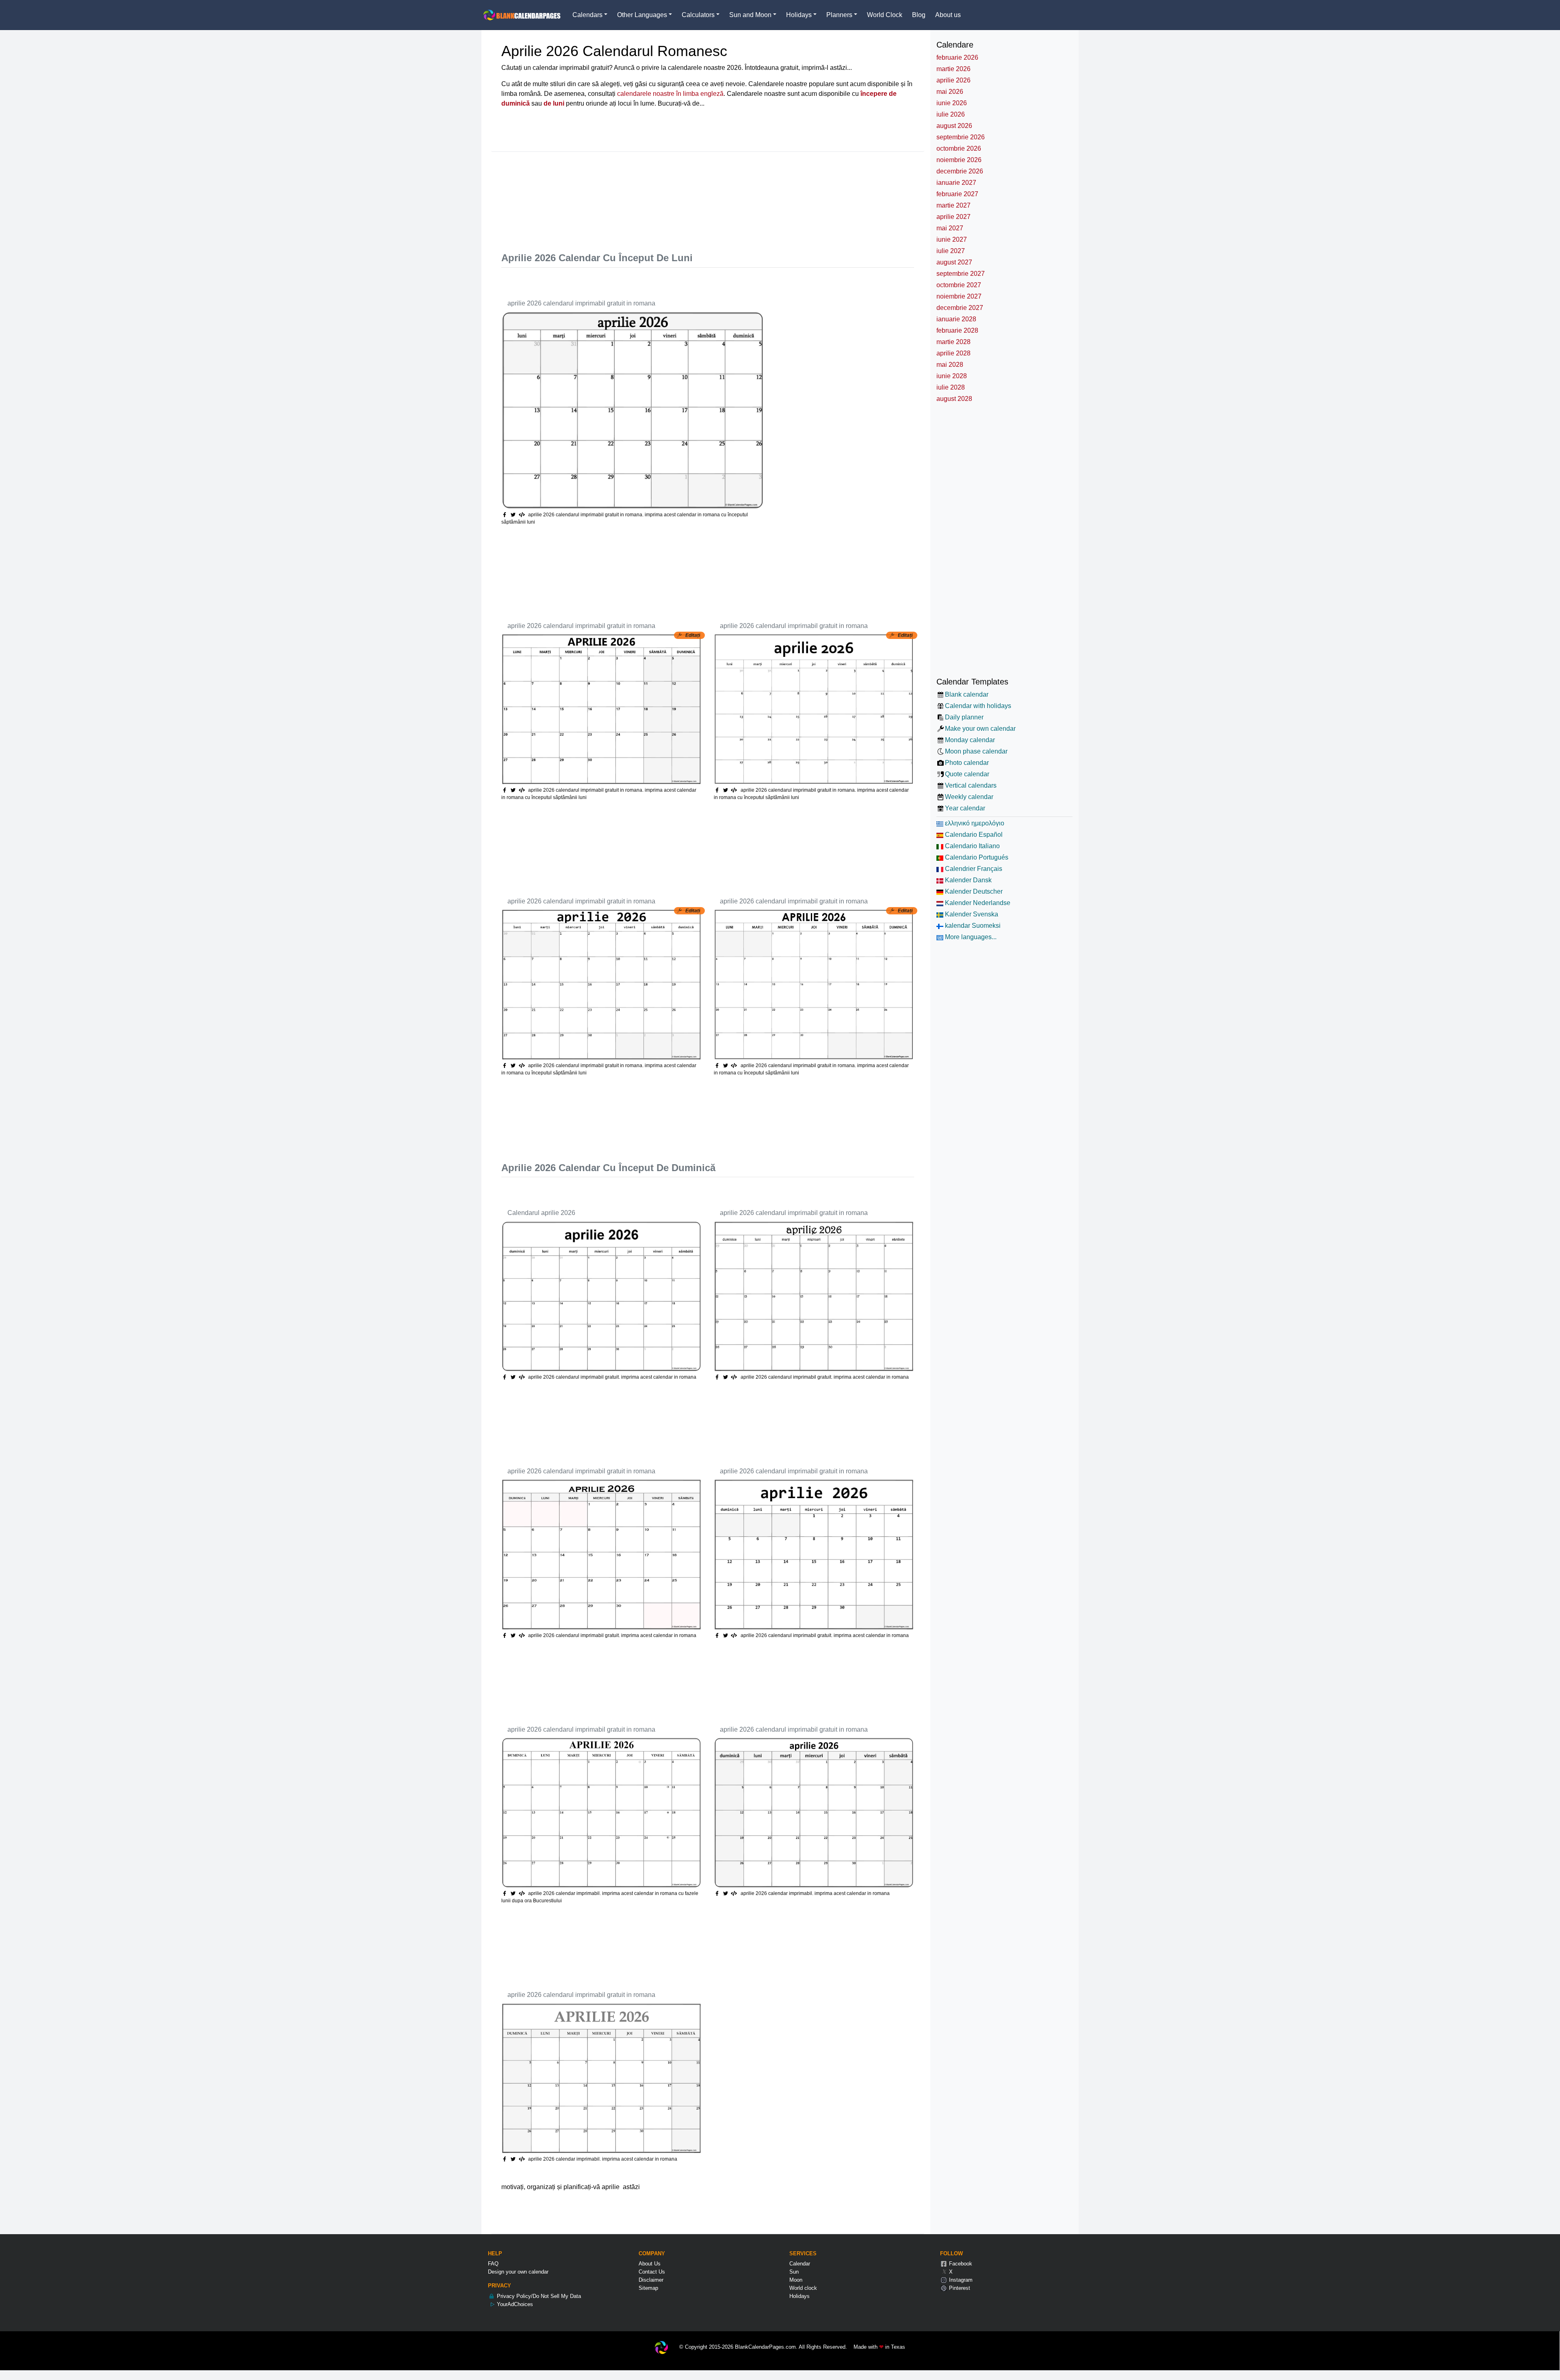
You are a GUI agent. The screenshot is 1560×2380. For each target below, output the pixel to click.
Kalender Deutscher (973, 891)
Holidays (799, 2296)
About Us (650, 2264)
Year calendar (965, 808)
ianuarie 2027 (956, 183)
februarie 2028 (957, 330)
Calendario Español (973, 835)
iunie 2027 (952, 239)
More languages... (970, 937)
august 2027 (954, 262)
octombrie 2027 (959, 285)
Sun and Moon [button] (750, 15)
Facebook (960, 2264)
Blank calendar (967, 694)
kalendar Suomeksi (972, 926)
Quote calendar (967, 774)
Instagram (960, 2280)
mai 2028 (950, 365)
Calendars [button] (587, 15)
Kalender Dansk (967, 880)
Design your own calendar (518, 2272)
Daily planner (964, 717)
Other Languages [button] (642, 15)
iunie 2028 (952, 376)
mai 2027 (950, 228)
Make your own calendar (980, 729)
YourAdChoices (514, 2304)
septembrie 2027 (961, 274)
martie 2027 (953, 205)
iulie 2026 (951, 114)
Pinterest (959, 2288)
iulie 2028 (951, 387)
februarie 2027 (957, 194)
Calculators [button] (698, 15)
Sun (794, 2272)
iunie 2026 (952, 103)
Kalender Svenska (971, 914)
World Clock (885, 15)
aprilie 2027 (953, 217)
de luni (554, 103)
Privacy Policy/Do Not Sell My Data (538, 2296)
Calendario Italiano (972, 846)
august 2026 (954, 126)
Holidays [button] (799, 15)
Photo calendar (967, 763)
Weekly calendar (969, 797)
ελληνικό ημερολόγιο (974, 823)
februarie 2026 (957, 57)
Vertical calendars (971, 785)
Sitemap (648, 2288)
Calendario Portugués (976, 857)
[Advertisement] (649, 198)
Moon (796, 2280)
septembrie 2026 (961, 137)
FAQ (493, 2264)
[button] (514, 515)
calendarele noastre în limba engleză (670, 94)
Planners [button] (839, 15)
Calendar (800, 2264)
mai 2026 (950, 92)
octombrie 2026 (959, 148)
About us (948, 15)
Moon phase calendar (976, 751)
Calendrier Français (973, 869)
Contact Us (652, 2272)
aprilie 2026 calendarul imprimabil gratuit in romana (581, 303)
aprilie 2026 (953, 80)
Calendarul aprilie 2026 (541, 1213)
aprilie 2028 (953, 353)
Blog (919, 15)
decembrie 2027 (960, 308)
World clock (803, 2288)
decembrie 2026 (960, 171)
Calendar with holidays (978, 706)
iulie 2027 (951, 251)
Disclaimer (651, 2280)
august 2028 (954, 399)
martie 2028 (953, 342)
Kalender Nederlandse (977, 903)
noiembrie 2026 (959, 160)
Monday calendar (970, 740)
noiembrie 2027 (959, 296)
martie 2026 (953, 69)
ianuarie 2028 (956, 319)
